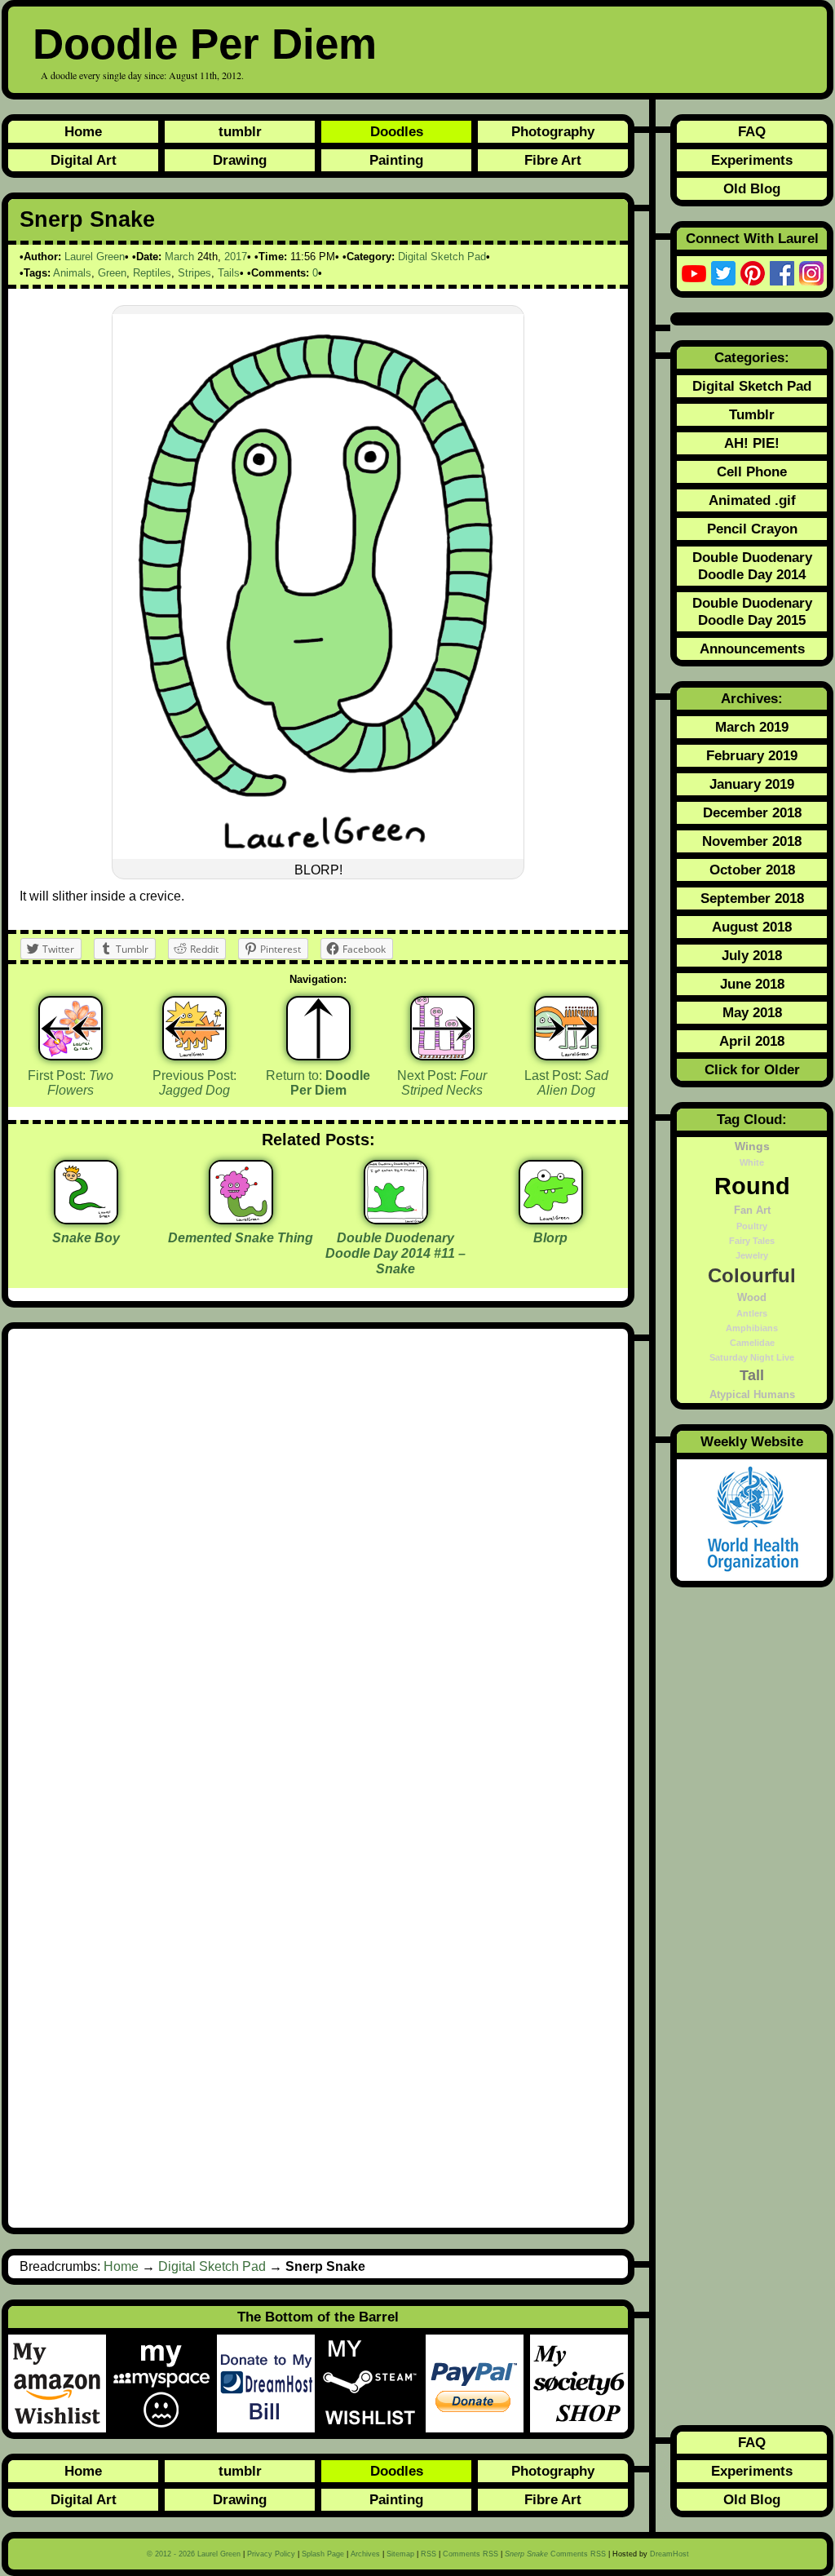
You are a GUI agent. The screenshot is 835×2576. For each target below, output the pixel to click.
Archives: (752, 698)
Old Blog (752, 188)
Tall (752, 1375)
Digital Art (84, 160)
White (752, 1162)
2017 (236, 257)
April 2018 (752, 1041)
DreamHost (669, 2554)
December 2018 (752, 812)
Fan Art (752, 1211)
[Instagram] (811, 273)
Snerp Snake (87, 219)
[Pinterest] (753, 273)
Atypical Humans (752, 1395)
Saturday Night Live (752, 1357)
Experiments (752, 160)
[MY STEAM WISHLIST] (373, 2383)
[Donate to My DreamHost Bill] (269, 2383)
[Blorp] (551, 1218)
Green (112, 273)
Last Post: (566, 1083)
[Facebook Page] (782, 273)
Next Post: (442, 1083)
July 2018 (752, 955)
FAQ (752, 131)
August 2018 (752, 927)
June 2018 (752, 984)
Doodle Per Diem (205, 44)
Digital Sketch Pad (442, 257)
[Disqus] (318, 1559)
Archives (365, 2554)
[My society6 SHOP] (579, 2383)
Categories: (752, 357)
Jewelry (752, 1255)
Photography (553, 131)
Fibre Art (553, 160)
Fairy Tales (752, 1241)
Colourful (752, 1276)
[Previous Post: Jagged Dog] (194, 1028)
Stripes (194, 273)
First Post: (71, 1083)
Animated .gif (752, 500)
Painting (396, 160)
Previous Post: (194, 1083)
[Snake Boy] (86, 1218)
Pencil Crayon (752, 529)
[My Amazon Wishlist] (60, 2383)
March (179, 257)
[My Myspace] (165, 2383)
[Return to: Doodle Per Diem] (318, 1028)
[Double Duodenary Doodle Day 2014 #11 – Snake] (396, 1218)
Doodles (397, 131)
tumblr (240, 131)
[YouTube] (694, 273)
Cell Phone (752, 471)
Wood (752, 1298)
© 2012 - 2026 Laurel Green (194, 2554)
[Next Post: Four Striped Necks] (442, 1028)
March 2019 (752, 727)
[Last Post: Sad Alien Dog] (566, 1028)
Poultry (752, 1226)
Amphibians (752, 1328)
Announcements (752, 648)
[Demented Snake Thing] (241, 1218)
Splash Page (323, 2554)
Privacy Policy (271, 2554)
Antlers (752, 1313)
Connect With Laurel (752, 238)
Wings (752, 1146)
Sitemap (400, 2554)
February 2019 (752, 755)
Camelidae (752, 1343)
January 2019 (752, 784)
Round (752, 1186)
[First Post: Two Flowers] (71, 1028)
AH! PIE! (752, 443)
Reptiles (152, 273)
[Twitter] (723, 273)
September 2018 (752, 898)
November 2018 (752, 841)
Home (83, 131)
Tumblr (752, 414)
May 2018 (752, 1012)
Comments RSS (471, 2554)
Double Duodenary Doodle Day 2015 (752, 611)
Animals (72, 273)
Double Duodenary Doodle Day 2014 (752, 566)
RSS (429, 2554)
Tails (229, 273)
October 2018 (752, 870)
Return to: (318, 1083)
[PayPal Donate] (478, 2383)
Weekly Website (752, 1441)
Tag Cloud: (752, 1119)
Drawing (240, 160)
